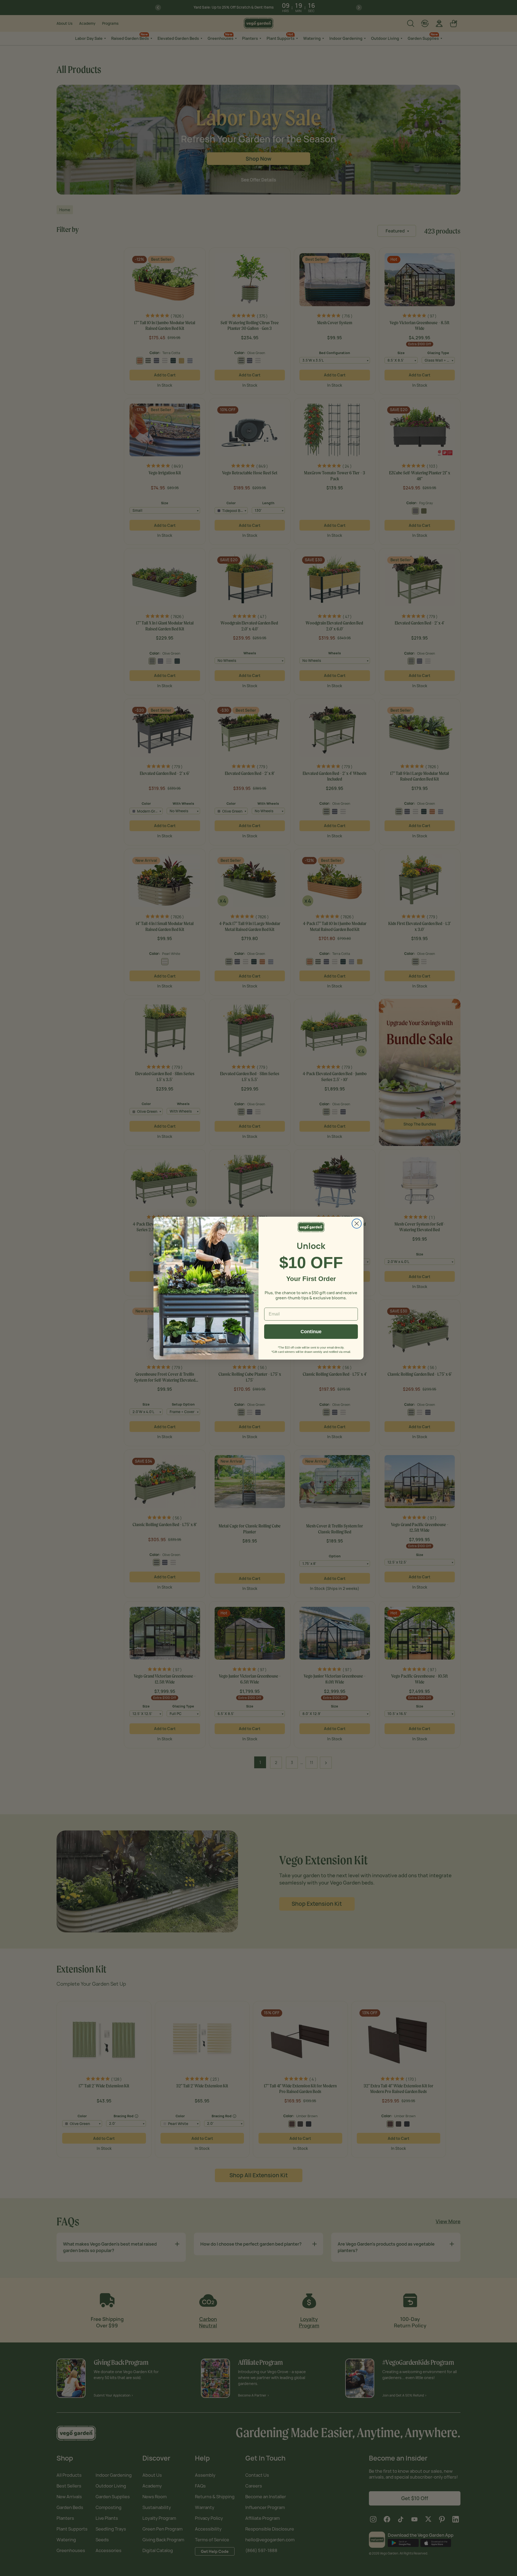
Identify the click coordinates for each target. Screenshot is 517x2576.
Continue (311, 1332)
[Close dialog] (357, 1224)
